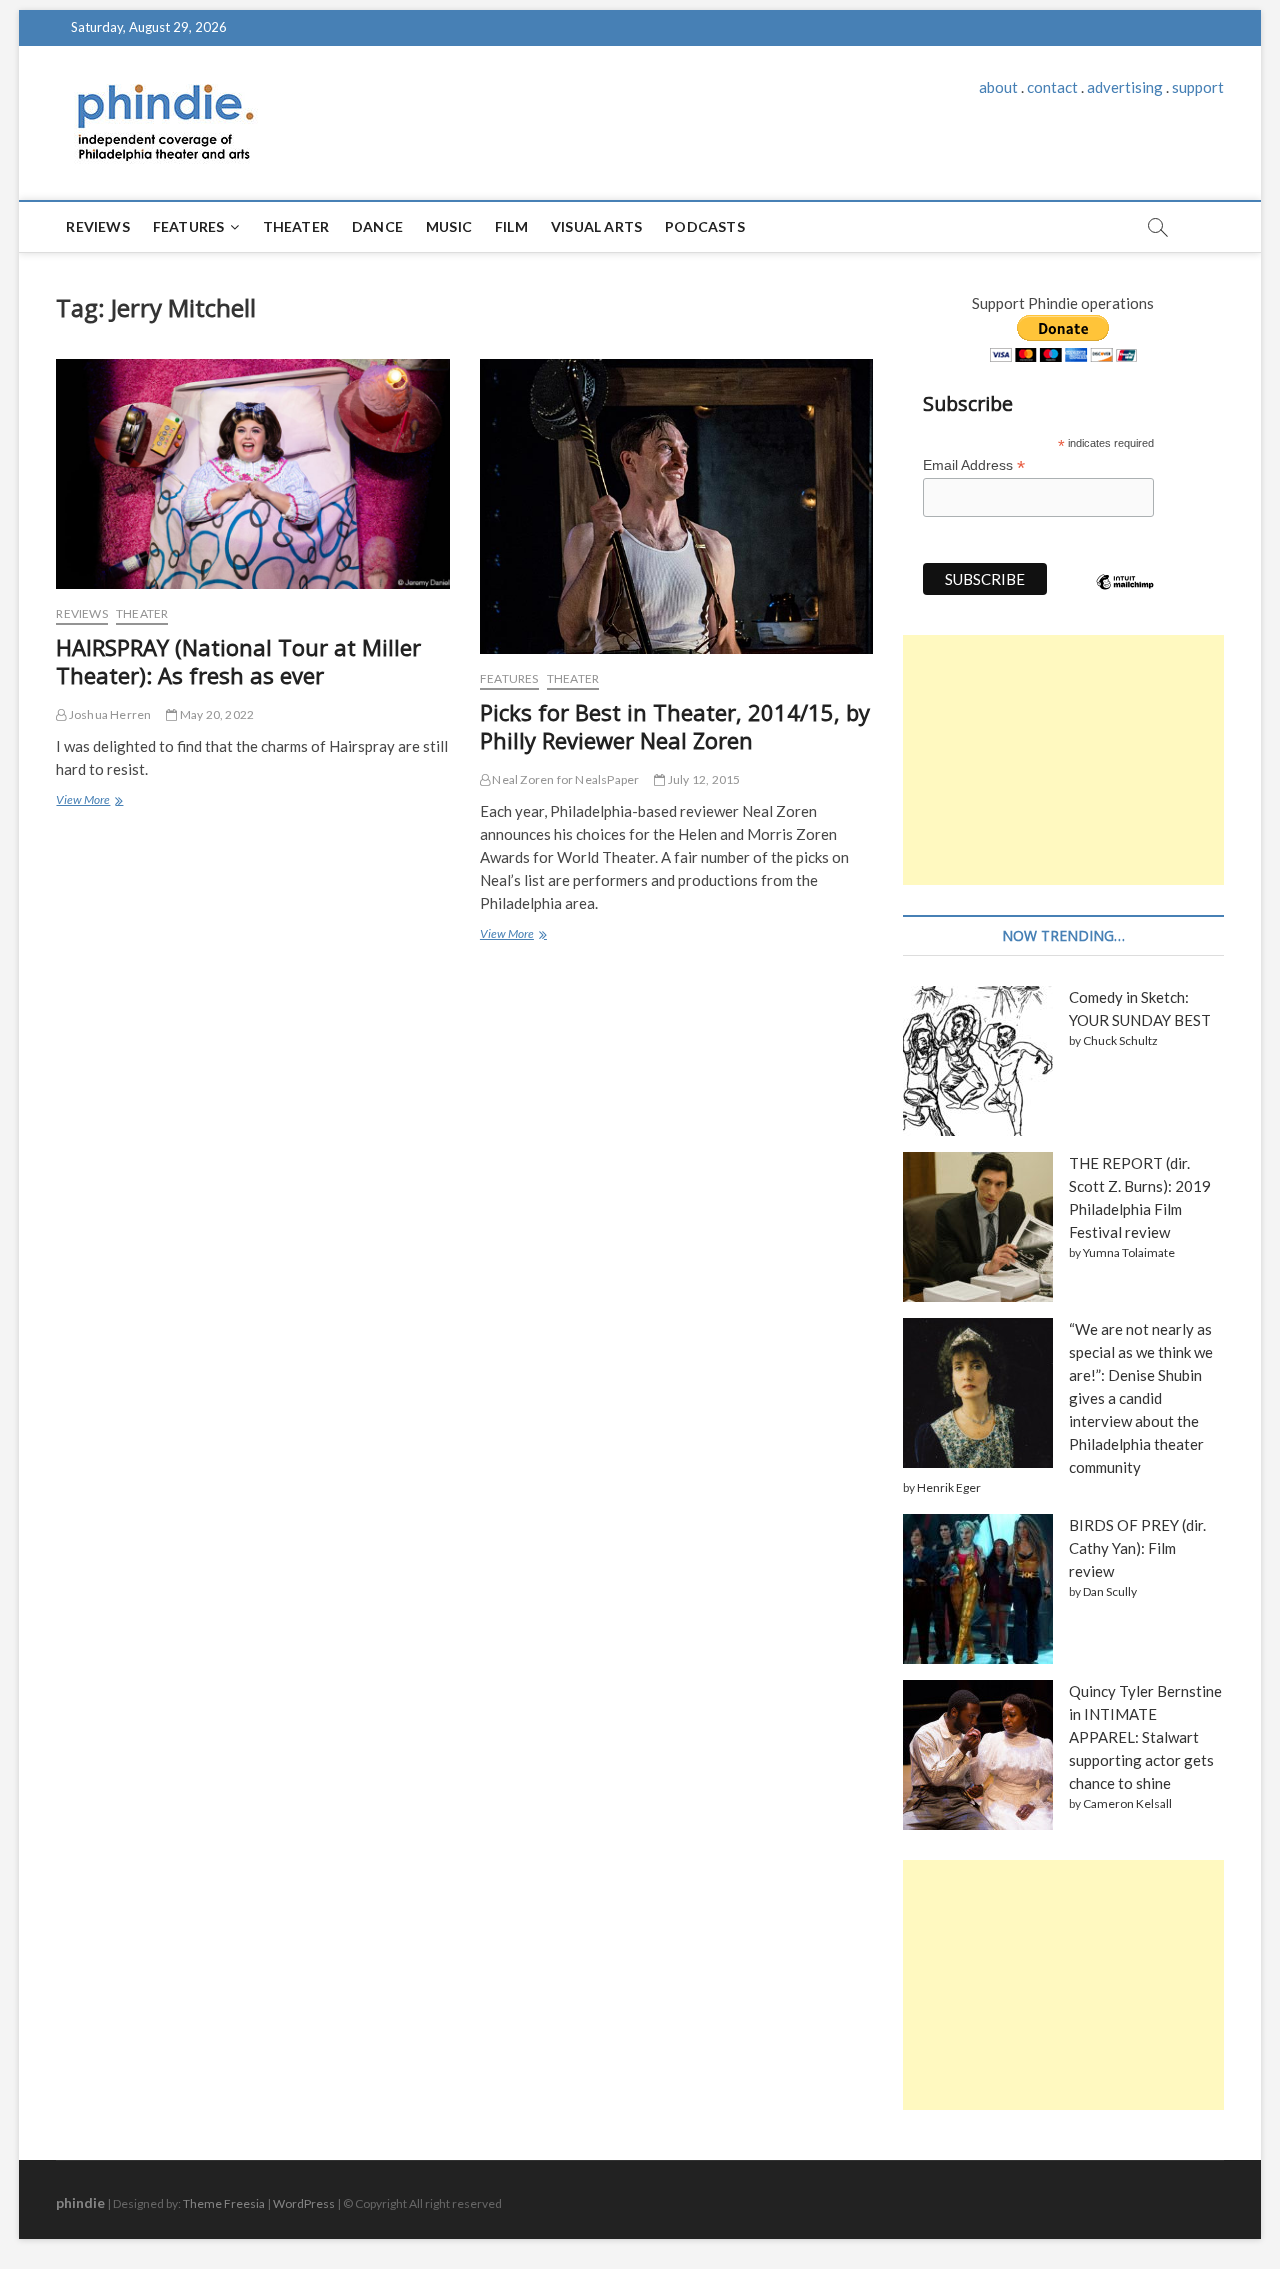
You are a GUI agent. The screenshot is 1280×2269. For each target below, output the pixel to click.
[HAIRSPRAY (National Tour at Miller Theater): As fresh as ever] (252, 474)
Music (449, 226)
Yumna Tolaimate (1129, 1252)
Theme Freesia (224, 2203)
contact (1052, 87)
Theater (296, 226)
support (1198, 87)
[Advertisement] (1063, 760)
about (998, 87)
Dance (377, 226)
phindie (80, 2202)
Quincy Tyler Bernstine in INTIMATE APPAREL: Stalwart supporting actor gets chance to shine (1145, 1737)
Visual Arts (596, 226)
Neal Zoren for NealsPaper (564, 779)
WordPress (304, 2203)
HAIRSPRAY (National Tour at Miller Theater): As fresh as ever (238, 661)
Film (511, 226)
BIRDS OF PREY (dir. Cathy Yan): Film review (1137, 1548)
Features (189, 226)
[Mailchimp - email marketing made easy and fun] (1125, 597)
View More (88, 802)
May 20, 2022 (216, 714)
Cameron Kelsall (1127, 1803)
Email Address (974, 465)
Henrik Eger (949, 1487)
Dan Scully (1110, 1591)
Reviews (97, 226)
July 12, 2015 (703, 779)
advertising (1125, 87)
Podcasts (705, 226)
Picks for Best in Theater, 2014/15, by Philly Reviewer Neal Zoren (675, 726)
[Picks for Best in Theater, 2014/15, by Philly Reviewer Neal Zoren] (676, 506)
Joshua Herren (109, 714)
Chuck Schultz (1120, 1040)
